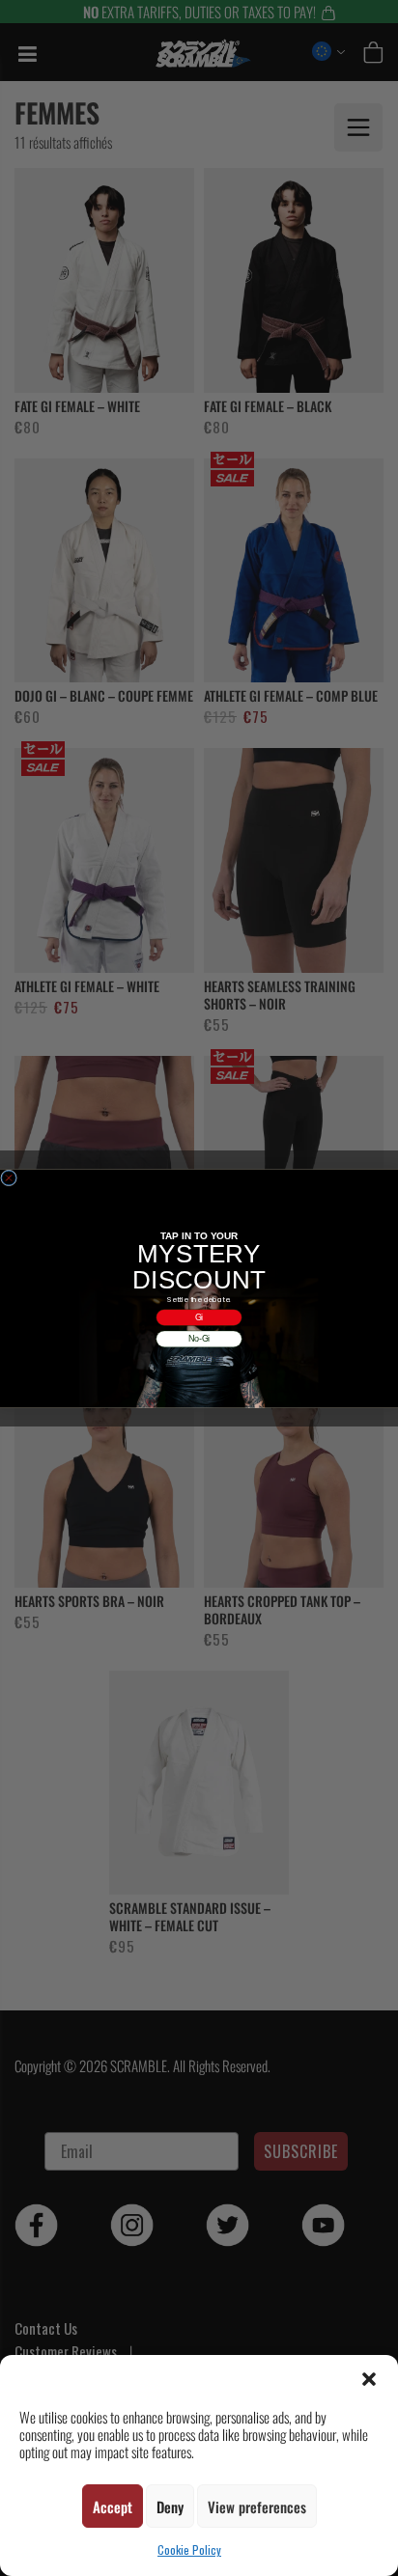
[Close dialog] (9, 1178)
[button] (369, 2379)
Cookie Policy (189, 2549)
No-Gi (199, 1338)
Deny (170, 2507)
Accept (113, 2507)
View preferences (257, 2507)
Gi (199, 1317)
